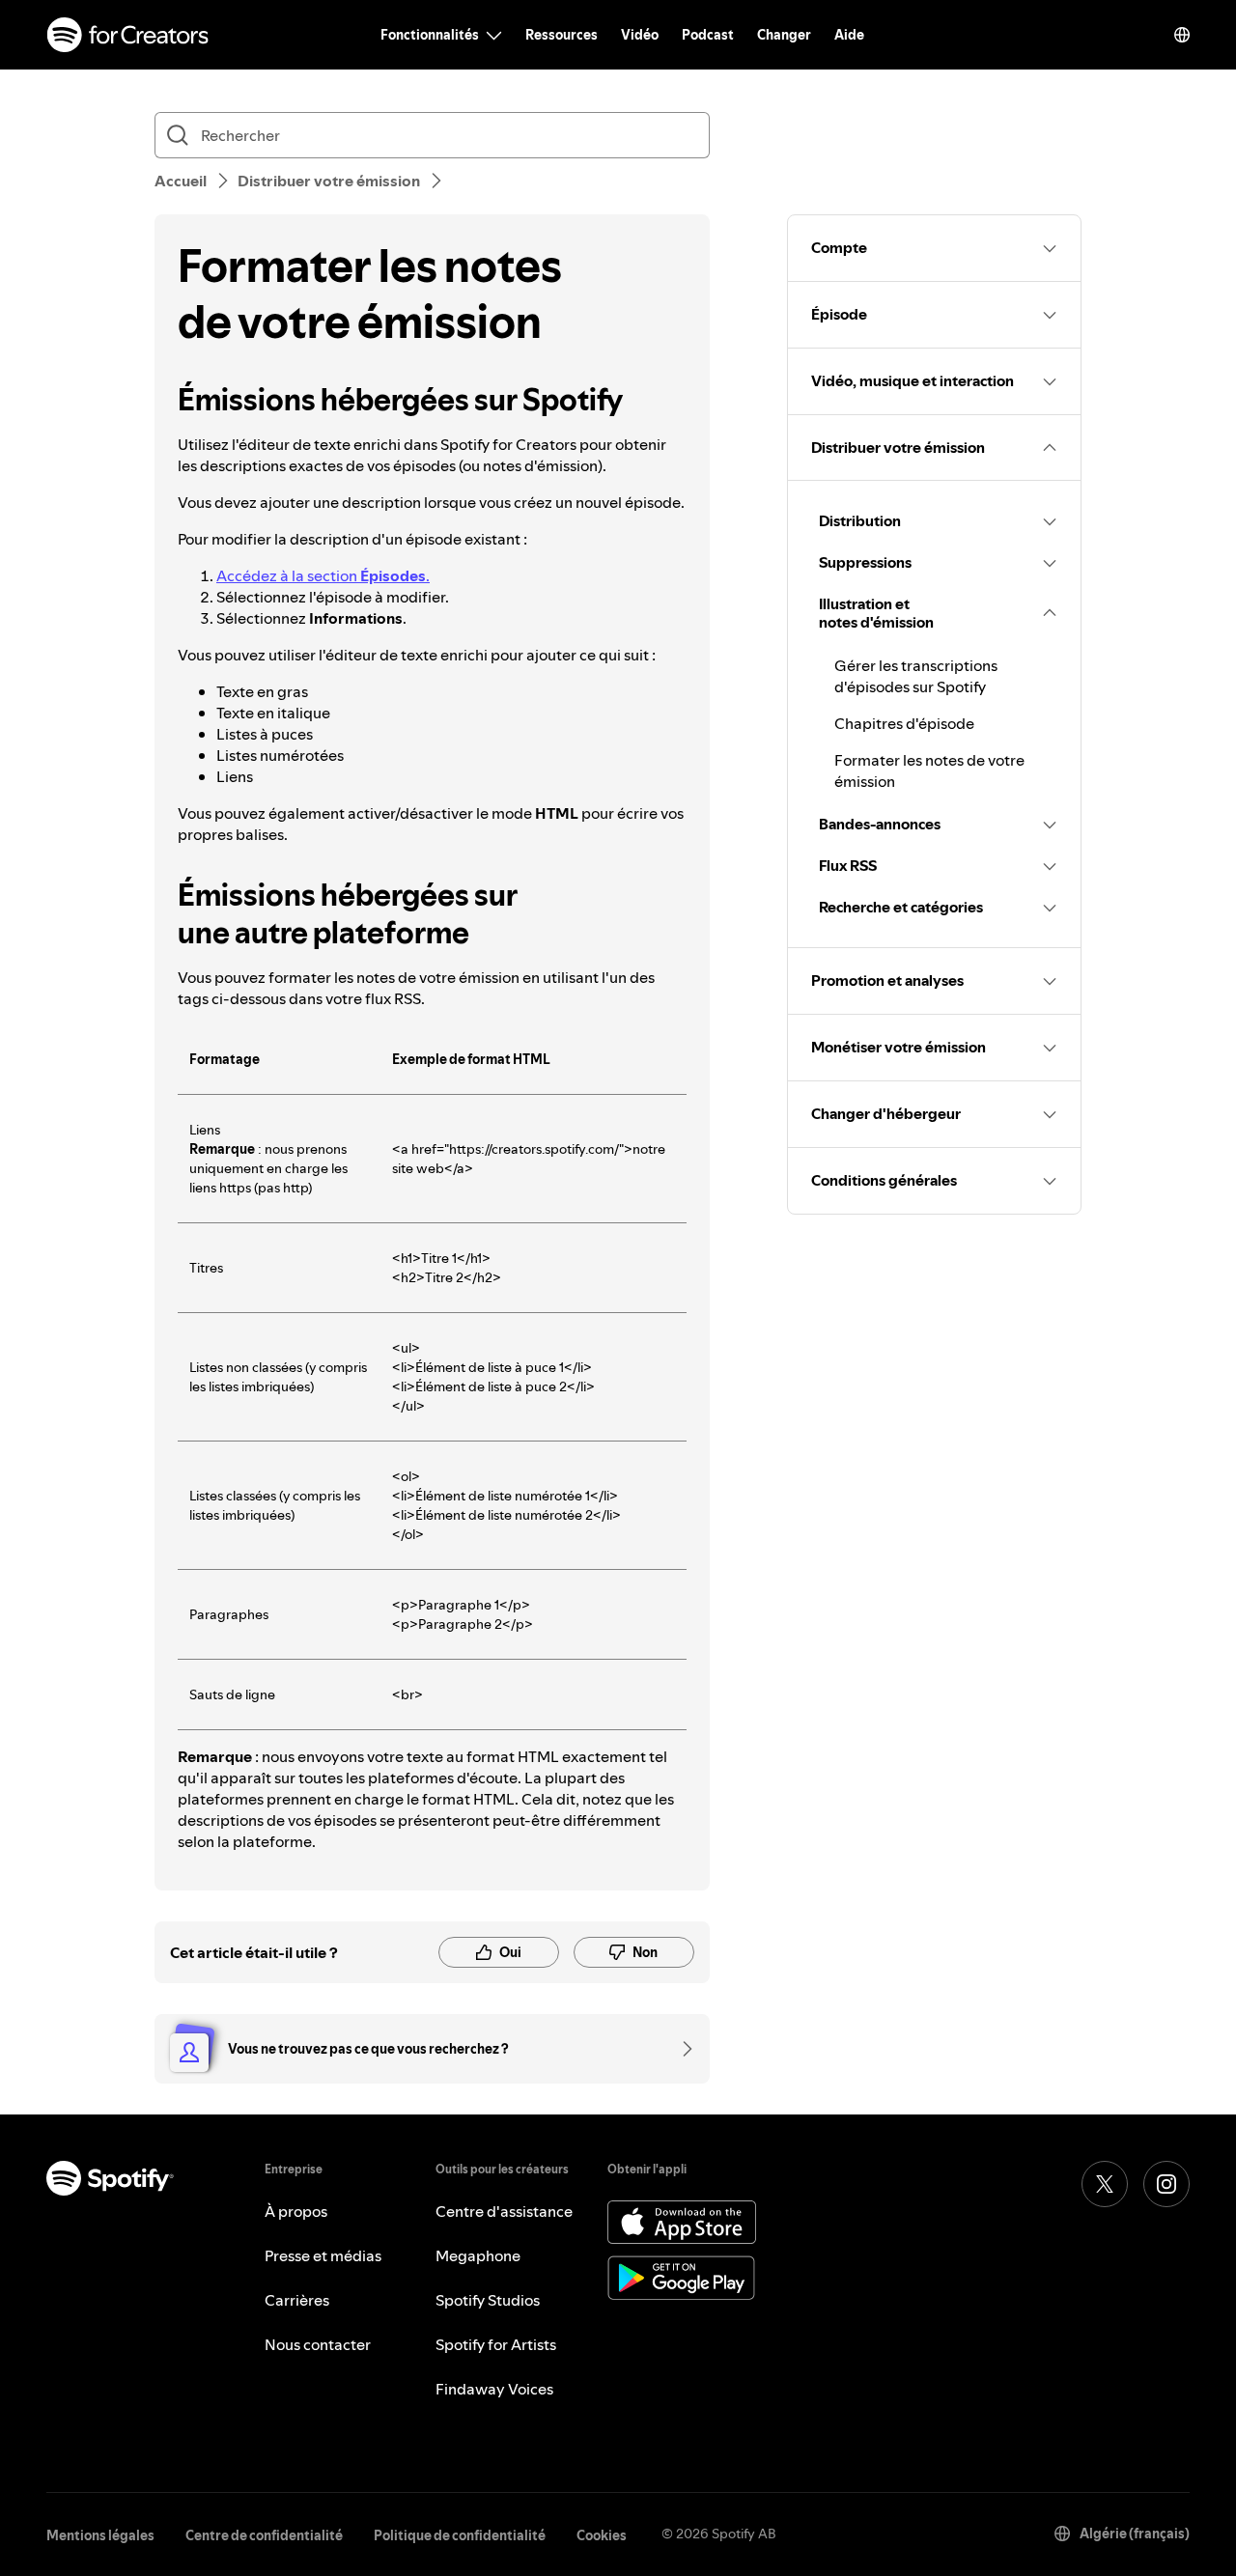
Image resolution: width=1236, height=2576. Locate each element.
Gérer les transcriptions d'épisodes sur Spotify (916, 676)
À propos (296, 2211)
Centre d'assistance (504, 2211)
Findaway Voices (494, 2389)
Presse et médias (323, 2255)
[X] (1105, 2184)
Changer (784, 35)
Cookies (602, 2535)
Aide (849, 35)
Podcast (708, 35)
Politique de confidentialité (460, 2535)
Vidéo (640, 35)
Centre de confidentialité (264, 2535)
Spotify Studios (488, 2300)
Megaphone (478, 2255)
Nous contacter (318, 2344)
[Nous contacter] (681, 2049)
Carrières (297, 2300)
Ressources (562, 35)
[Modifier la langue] (1182, 35)
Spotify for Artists (496, 2344)
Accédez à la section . (323, 575)
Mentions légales (100, 2535)
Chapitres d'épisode (904, 723)
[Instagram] (1166, 2184)
